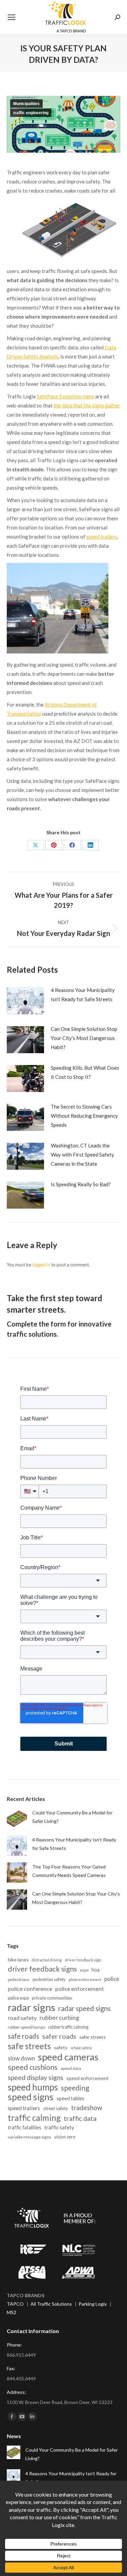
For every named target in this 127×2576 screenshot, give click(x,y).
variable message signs (29, 2137)
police (112, 1979)
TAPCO (15, 2304)
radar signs (31, 2007)
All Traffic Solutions (51, 2304)
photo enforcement (85, 1979)
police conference (30, 1989)
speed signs (31, 2097)
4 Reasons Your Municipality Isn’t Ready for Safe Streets (83, 995)
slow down (21, 2058)
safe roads (24, 2036)
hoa (96, 1970)
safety (61, 2047)
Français (33, 2566)
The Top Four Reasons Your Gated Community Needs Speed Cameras (69, 1871)
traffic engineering (31, 113)
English (14, 2566)
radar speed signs (84, 2008)
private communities (52, 1998)
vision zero (65, 2137)
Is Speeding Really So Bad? (81, 1184)
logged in (41, 1265)
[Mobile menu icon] (12, 17)
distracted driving (47, 1960)
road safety (22, 2018)
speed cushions (33, 2067)
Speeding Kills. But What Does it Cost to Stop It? (85, 1072)
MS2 (12, 2312)
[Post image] (25, 1001)
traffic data (80, 2118)
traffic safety (59, 2127)
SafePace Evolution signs (66, 396)
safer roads (59, 2036)
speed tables (70, 2098)
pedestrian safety (49, 1979)
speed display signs (36, 2077)
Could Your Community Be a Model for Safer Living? (72, 1817)
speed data (71, 2068)
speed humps (33, 2087)
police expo (18, 1998)
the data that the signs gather (87, 405)
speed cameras (68, 2057)
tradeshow (87, 2108)
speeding (75, 2088)
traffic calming (34, 2118)
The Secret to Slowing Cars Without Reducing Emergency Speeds (84, 1116)
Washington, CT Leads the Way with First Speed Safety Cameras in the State (82, 1155)
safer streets (92, 2037)
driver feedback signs (42, 1969)
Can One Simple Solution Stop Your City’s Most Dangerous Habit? (84, 1038)
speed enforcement (88, 2078)
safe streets (29, 2046)
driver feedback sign (83, 1960)
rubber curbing (59, 2018)
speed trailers (102, 537)
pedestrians (19, 1979)
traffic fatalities (25, 2127)
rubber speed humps (26, 2027)
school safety (81, 2048)
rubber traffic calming (68, 2027)
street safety (56, 2108)
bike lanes (18, 1960)
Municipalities (26, 104)
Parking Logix (93, 2304)
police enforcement (80, 1989)
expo (84, 1970)
